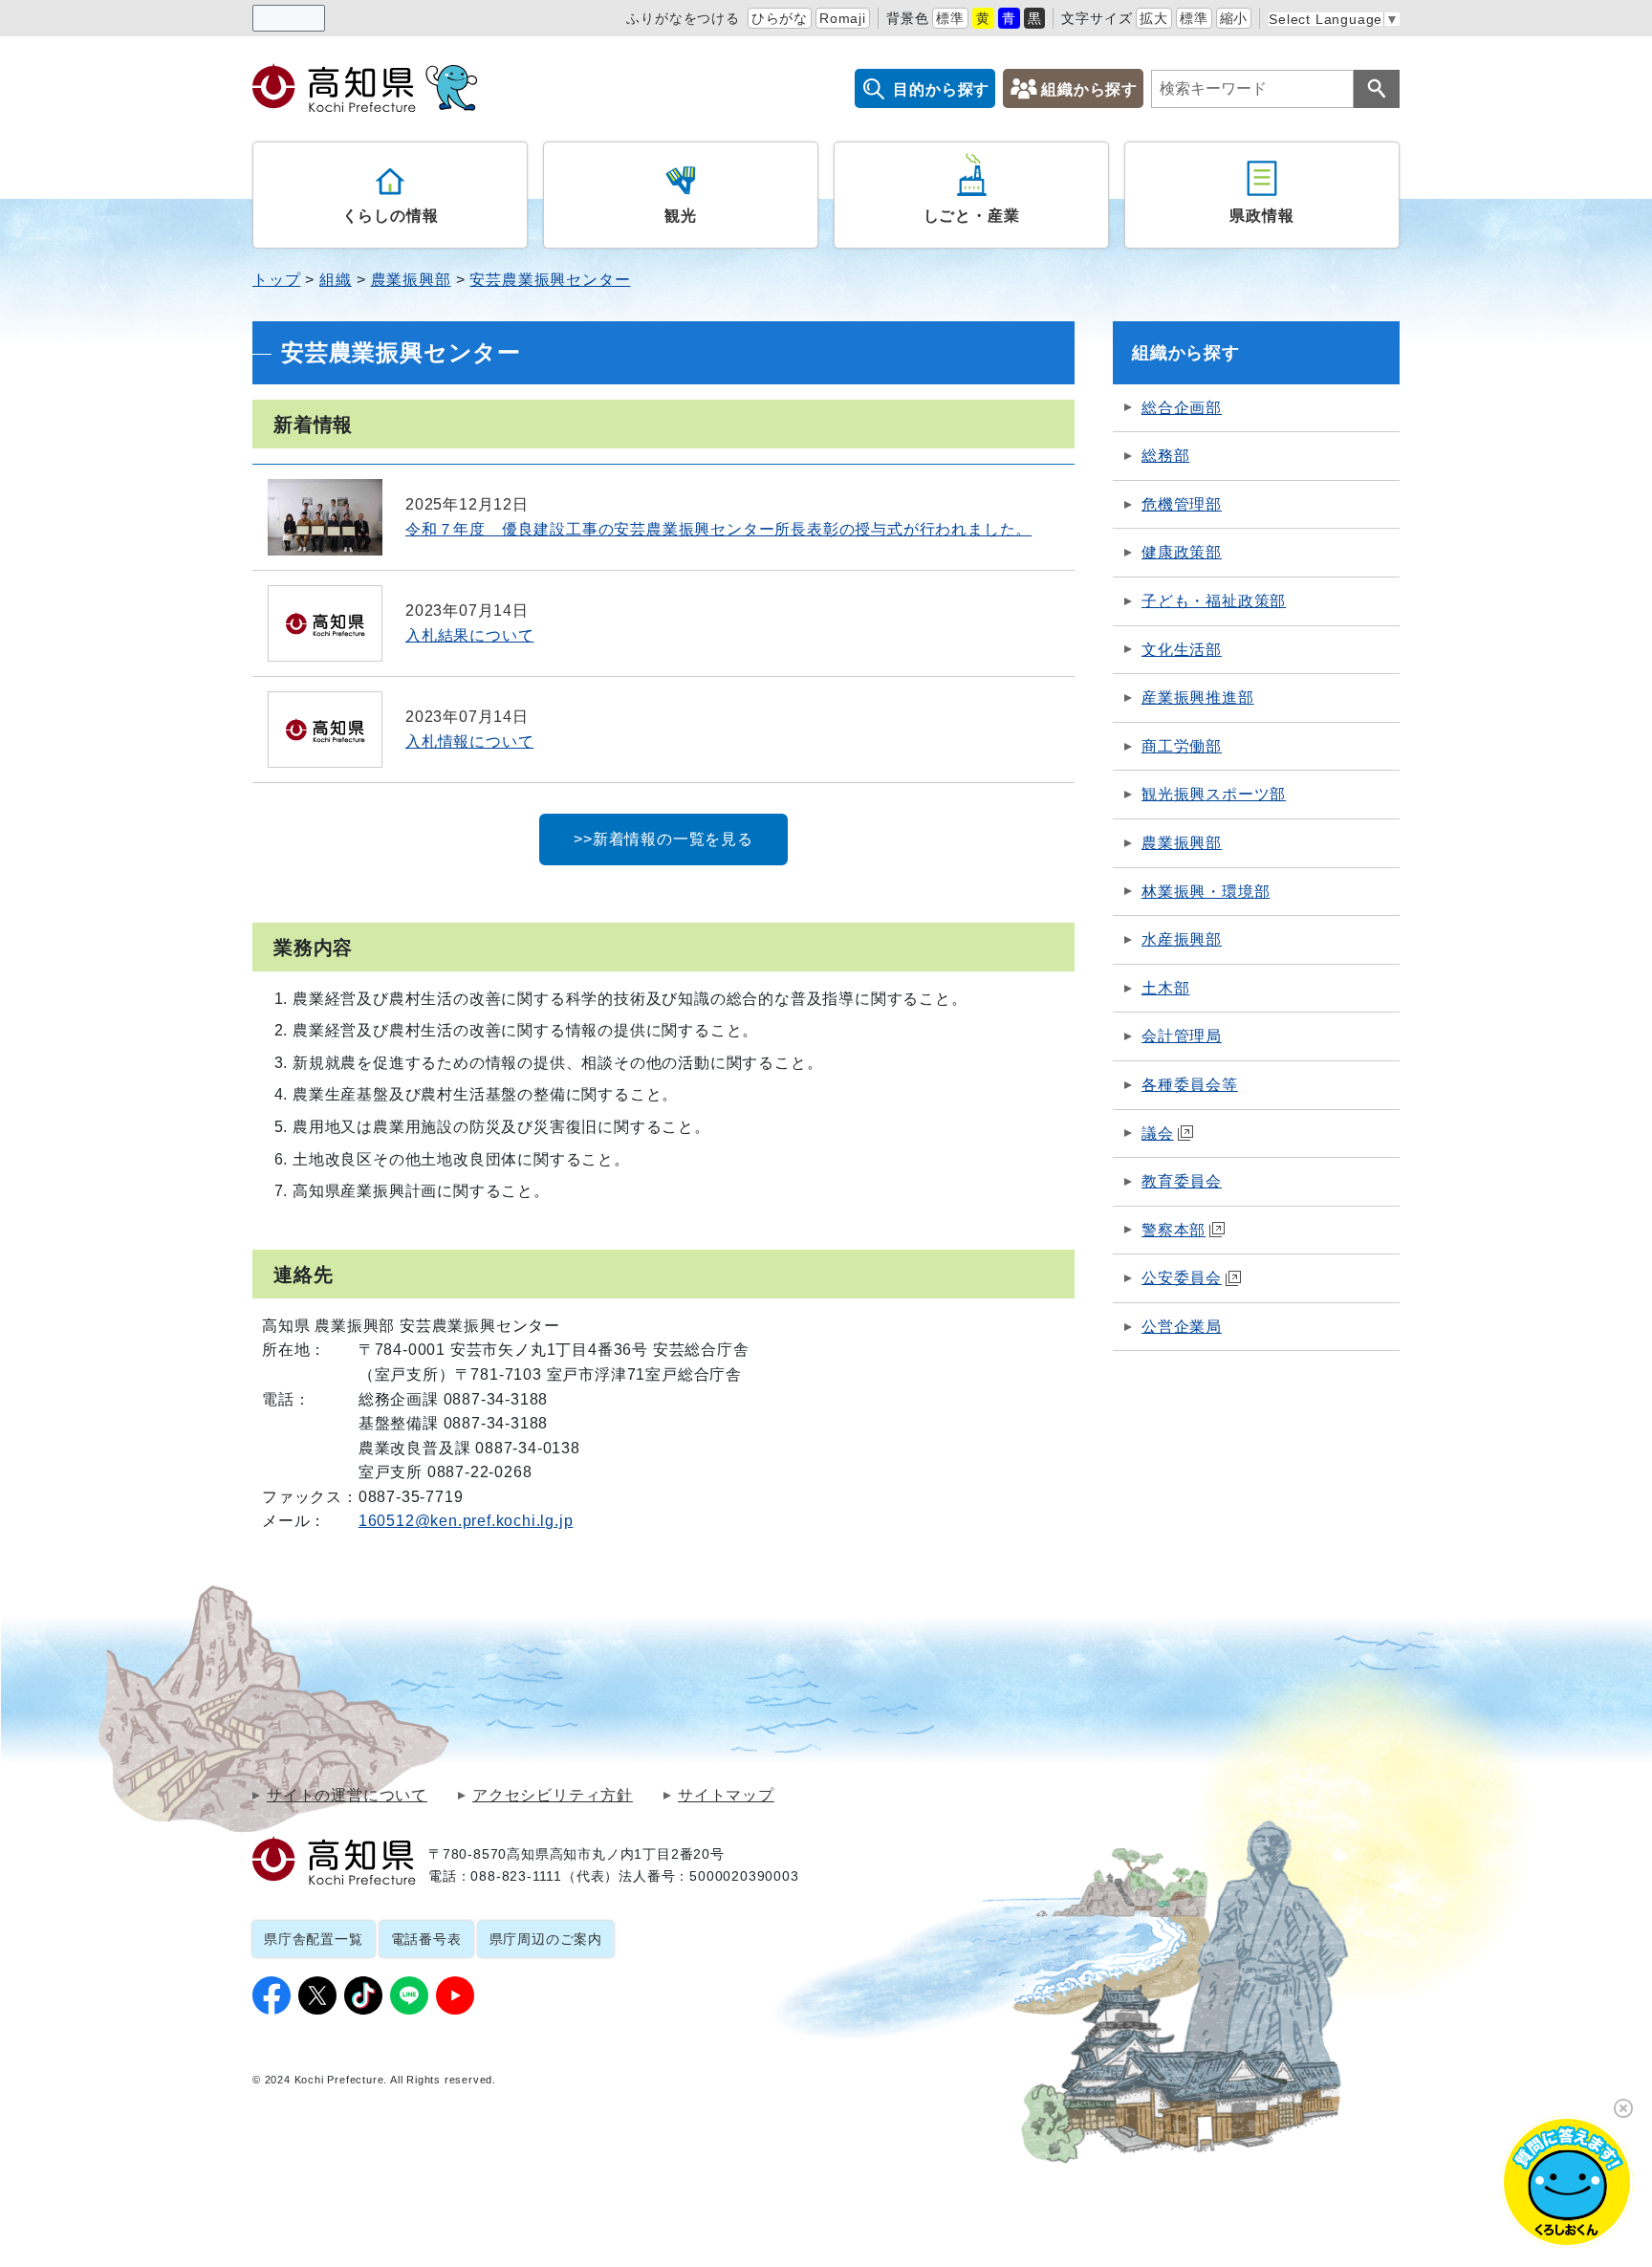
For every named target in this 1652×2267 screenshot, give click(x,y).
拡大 (1154, 18)
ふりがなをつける (683, 18)
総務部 (1165, 456)
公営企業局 (1182, 1327)
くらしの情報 (391, 216)
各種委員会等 (1190, 1085)
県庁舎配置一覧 (314, 1939)
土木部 (1165, 988)
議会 (1158, 1133)
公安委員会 (1182, 1278)
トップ (276, 280)
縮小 (1234, 18)
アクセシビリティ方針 (553, 1796)
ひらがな (780, 18)
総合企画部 (1182, 408)
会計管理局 (1182, 1036)
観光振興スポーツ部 (1214, 794)
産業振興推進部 (1198, 698)
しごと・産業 (972, 216)
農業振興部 (411, 280)
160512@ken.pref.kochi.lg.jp (466, 1521)
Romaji (843, 18)
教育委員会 (1182, 1181)
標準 (950, 18)
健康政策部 (1182, 552)
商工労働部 (1182, 746)
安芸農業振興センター (550, 280)
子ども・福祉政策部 (1214, 601)
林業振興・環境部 (1206, 892)
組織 (336, 280)
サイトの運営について (347, 1796)
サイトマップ (726, 1796)
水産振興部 (1182, 939)
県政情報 (1261, 216)
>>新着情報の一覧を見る (663, 839)
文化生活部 (1182, 650)
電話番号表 (426, 1939)
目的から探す (941, 89)
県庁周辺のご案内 (546, 1939)
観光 (681, 216)
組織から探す (1089, 89)
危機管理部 (1182, 504)
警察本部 (1174, 1230)
